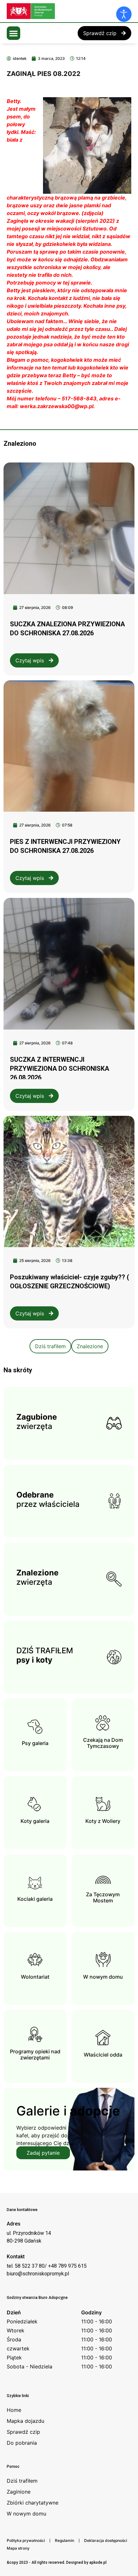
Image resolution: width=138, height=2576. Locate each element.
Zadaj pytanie (43, 2153)
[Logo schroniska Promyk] (55, 11)
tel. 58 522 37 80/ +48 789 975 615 (47, 2266)
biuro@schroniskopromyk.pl (38, 2274)
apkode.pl (98, 2562)
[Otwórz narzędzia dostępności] (124, 14)
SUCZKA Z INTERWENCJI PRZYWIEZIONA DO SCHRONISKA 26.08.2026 (60, 1069)
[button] (13, 33)
